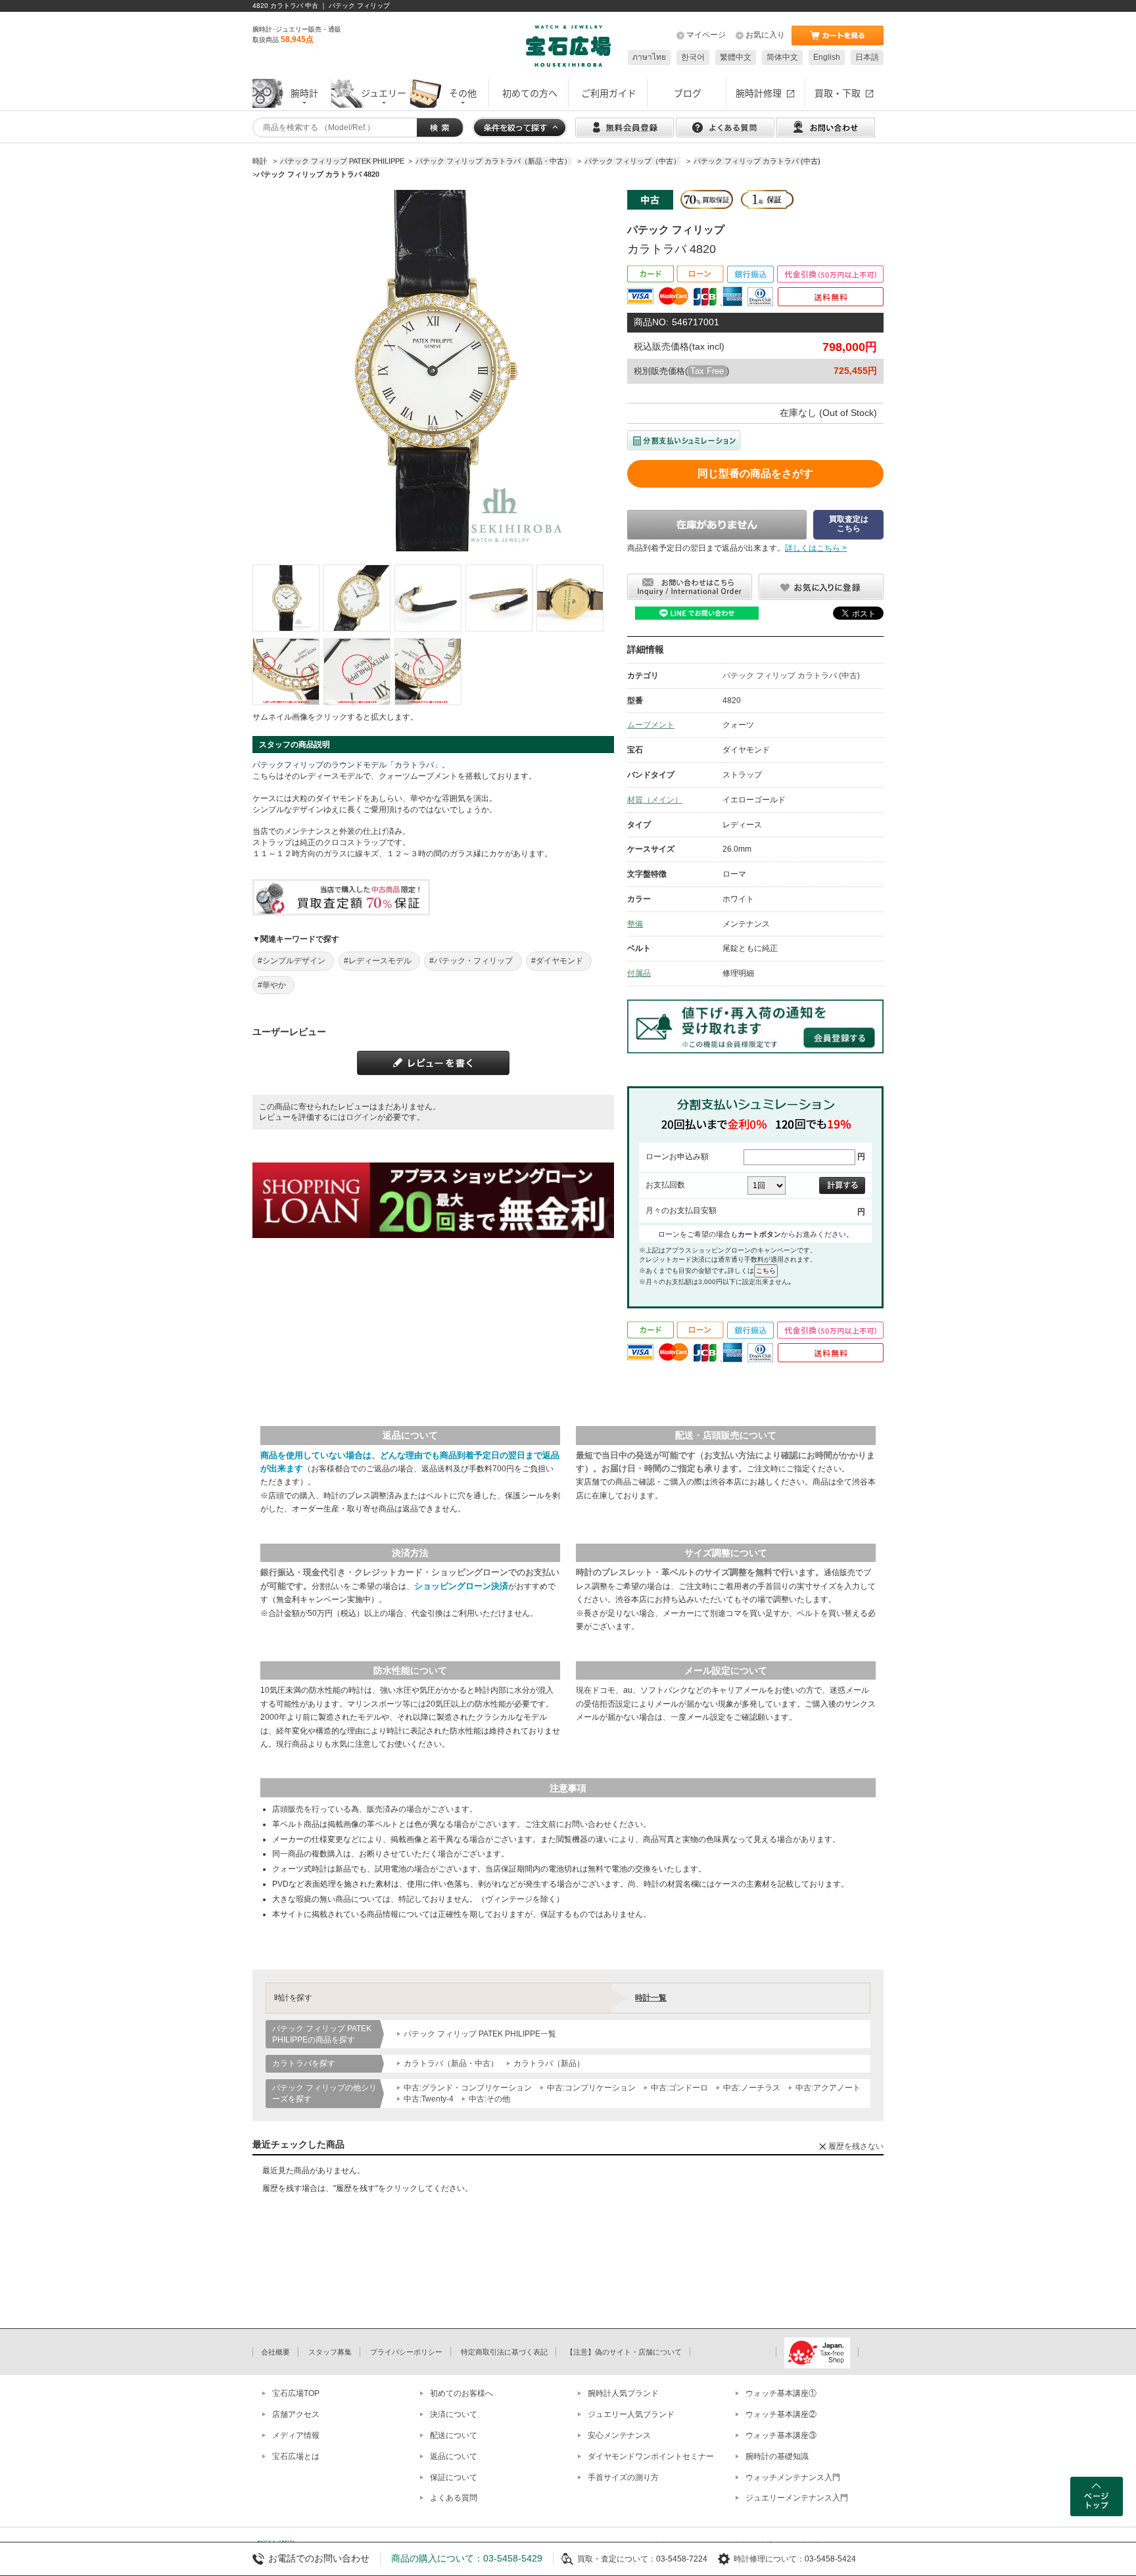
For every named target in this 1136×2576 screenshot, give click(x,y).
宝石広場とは (296, 2456)
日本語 (867, 57)
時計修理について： (769, 2559)
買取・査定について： (617, 2559)
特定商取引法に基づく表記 (504, 2352)
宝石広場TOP (296, 2393)
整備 (635, 924)
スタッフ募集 (330, 2352)
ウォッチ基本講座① (781, 2393)
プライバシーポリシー (406, 2352)
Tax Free (707, 371)
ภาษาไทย (649, 57)
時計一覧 (651, 1998)
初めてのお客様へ (461, 2393)
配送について (454, 2435)
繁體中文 (736, 57)
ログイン (362, 1117)
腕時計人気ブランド (623, 2393)
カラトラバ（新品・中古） (451, 2063)
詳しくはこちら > (816, 548)
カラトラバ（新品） (549, 2063)
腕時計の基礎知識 (777, 2456)
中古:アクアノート (828, 2088)
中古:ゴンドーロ (679, 2088)
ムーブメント (651, 725)
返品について (454, 2456)
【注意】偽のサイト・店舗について (624, 2352)
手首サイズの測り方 (623, 2477)
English (827, 57)
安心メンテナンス (619, 2435)
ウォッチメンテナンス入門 (793, 2477)
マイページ (706, 35)
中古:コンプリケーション (591, 2088)
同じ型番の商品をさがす (755, 473)
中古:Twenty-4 (429, 2099)
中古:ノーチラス (752, 2088)
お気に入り (765, 35)
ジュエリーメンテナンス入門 (797, 2498)
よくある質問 (454, 2498)
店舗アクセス (296, 2414)
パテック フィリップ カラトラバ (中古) (791, 676)
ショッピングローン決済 (461, 1586)
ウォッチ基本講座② (781, 2414)
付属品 (639, 973)
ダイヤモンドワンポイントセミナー (651, 2456)
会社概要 (275, 2352)
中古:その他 (489, 2099)
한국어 (693, 57)
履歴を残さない (856, 2146)
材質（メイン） (655, 800)
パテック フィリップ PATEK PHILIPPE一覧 (480, 2034)
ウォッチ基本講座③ (781, 2435)
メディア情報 (296, 2435)
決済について (454, 2414)
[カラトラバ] (286, 598)
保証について (454, 2477)
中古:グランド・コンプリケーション (468, 2088)
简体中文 (782, 57)
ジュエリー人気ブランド (631, 2414)
